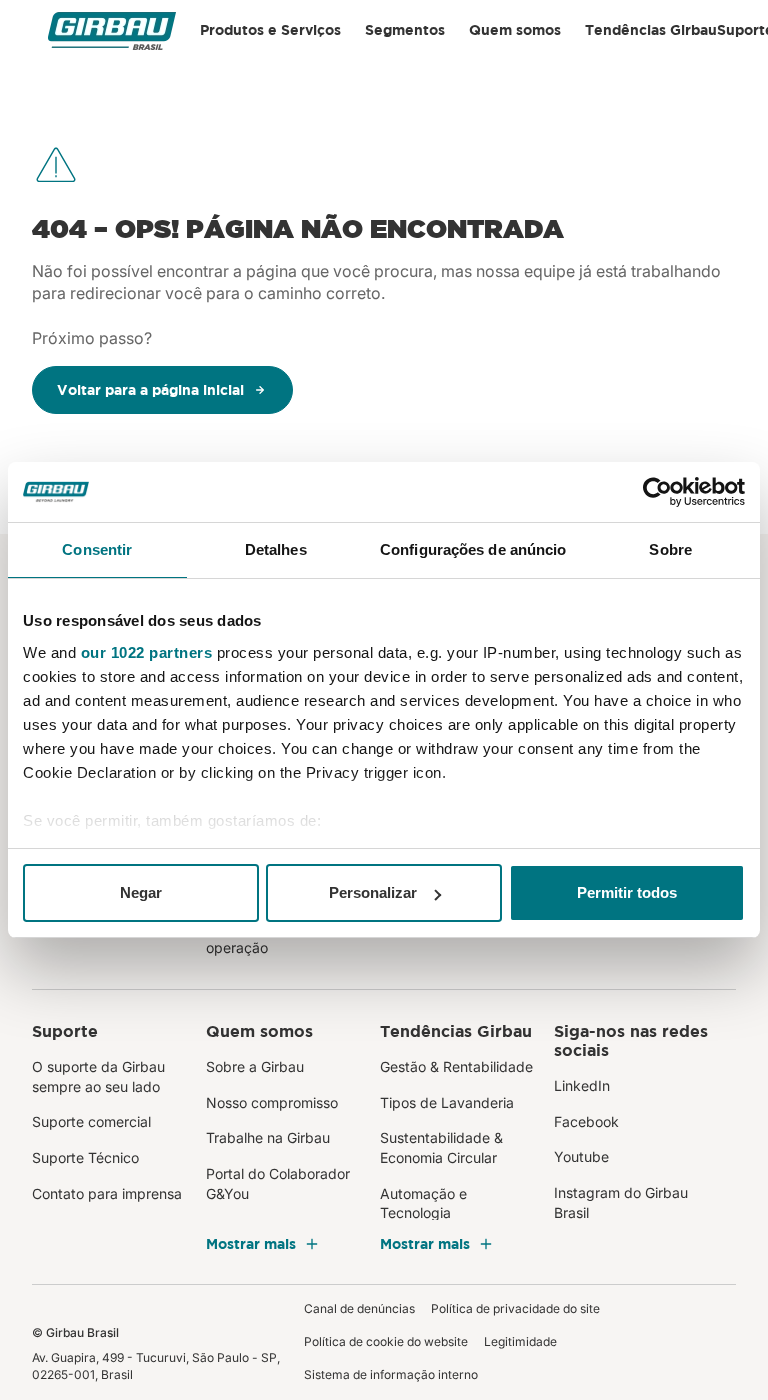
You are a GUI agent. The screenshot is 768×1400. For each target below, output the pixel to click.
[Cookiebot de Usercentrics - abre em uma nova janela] (657, 492)
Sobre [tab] (670, 549)
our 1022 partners (147, 652)
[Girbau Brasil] (112, 30)
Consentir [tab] (97, 549)
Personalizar (373, 892)
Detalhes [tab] (276, 549)
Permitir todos (627, 892)
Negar (141, 892)
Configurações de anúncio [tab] (473, 549)
